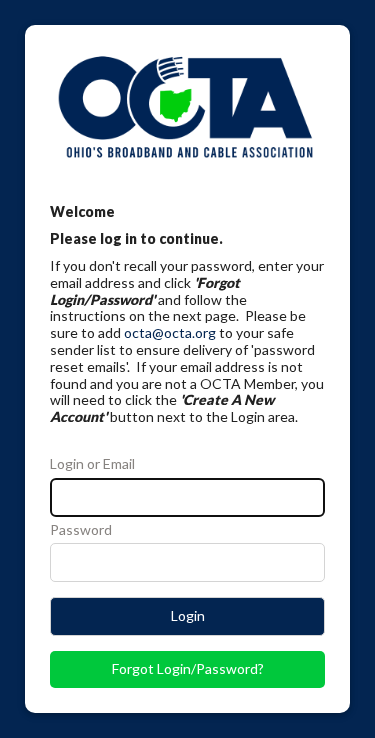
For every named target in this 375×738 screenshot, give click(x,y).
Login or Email (92, 464)
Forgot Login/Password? (188, 668)
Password (81, 530)
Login (188, 615)
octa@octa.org (170, 332)
